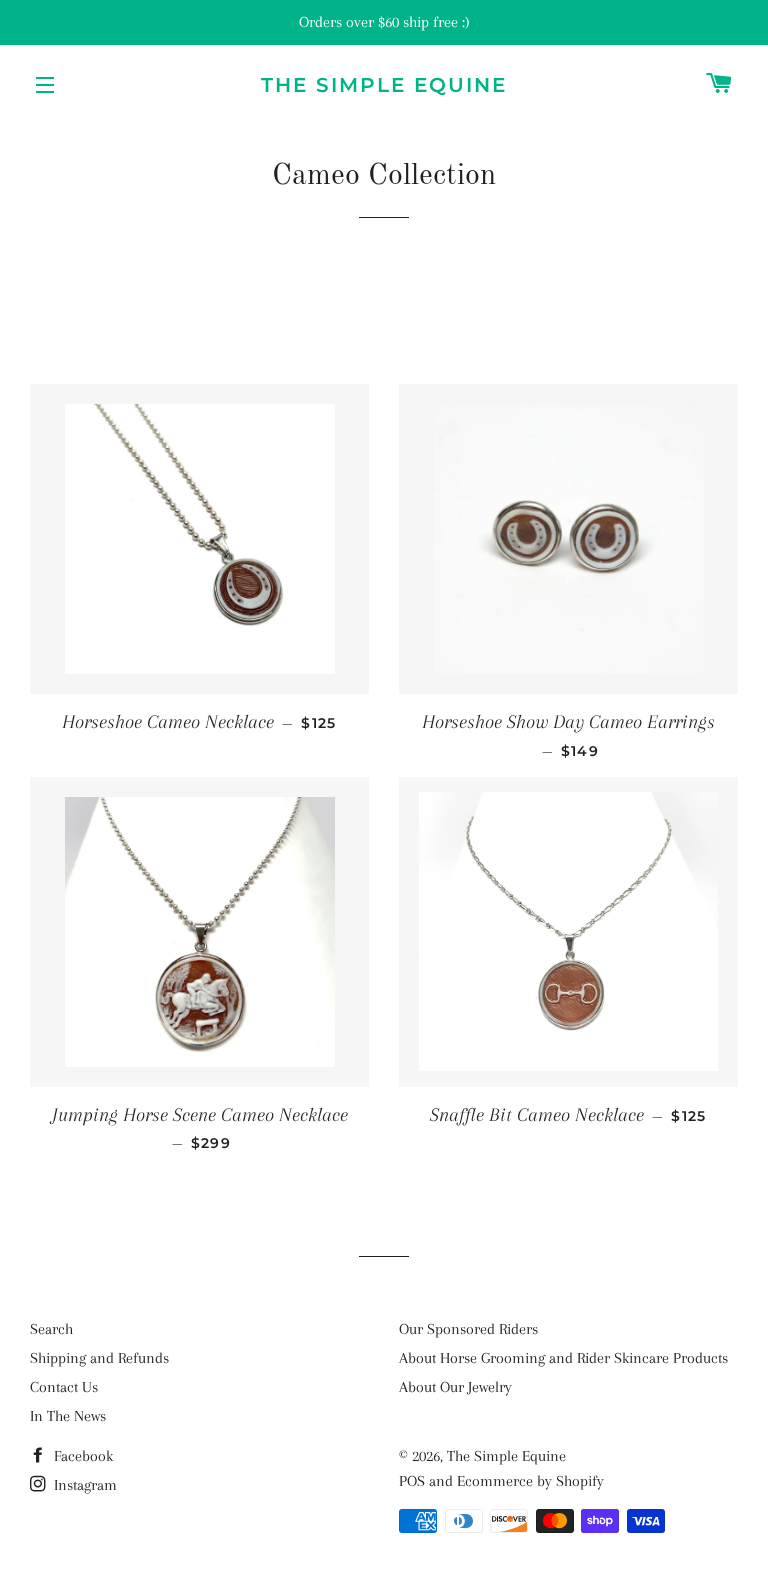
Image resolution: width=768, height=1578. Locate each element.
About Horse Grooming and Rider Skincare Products (563, 1358)
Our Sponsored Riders (468, 1329)
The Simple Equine (384, 85)
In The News (68, 1416)
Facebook (81, 1456)
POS (412, 1481)
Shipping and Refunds (99, 1358)
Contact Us (64, 1387)
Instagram (83, 1485)
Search (51, 1329)
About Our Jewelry (455, 1387)
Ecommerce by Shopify (530, 1481)
